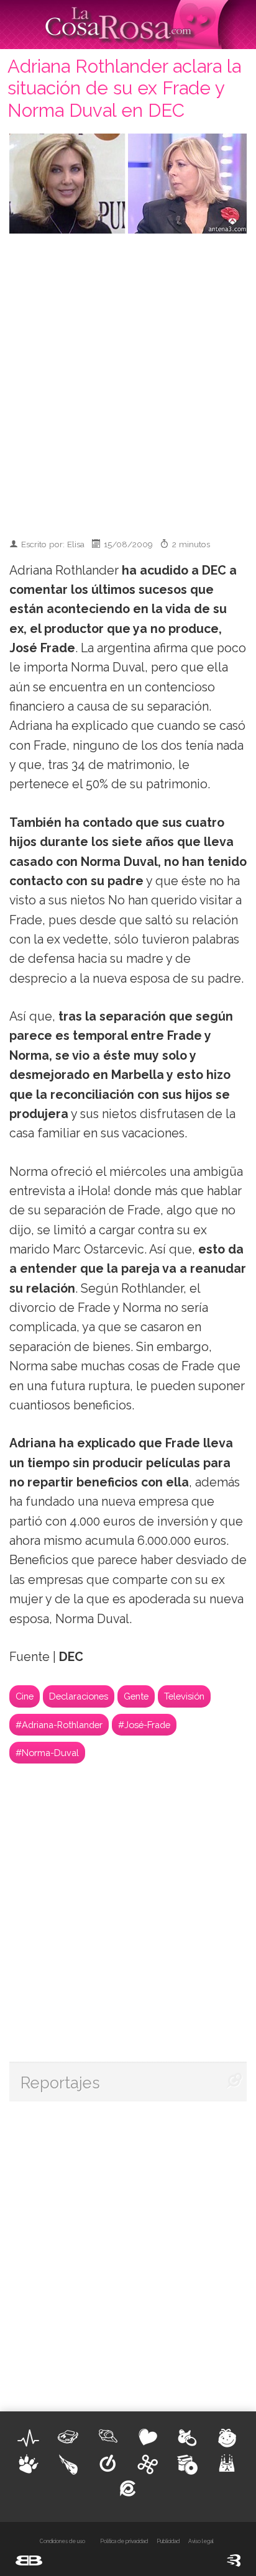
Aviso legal (201, 2541)
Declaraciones (79, 1696)
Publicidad (168, 2541)
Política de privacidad (124, 2541)
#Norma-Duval (47, 1753)
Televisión (184, 1696)
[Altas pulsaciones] (29, 2438)
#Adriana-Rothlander (59, 1725)
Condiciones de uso (62, 2541)
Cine (25, 1696)
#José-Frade (144, 1725)
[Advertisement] (128, 380)
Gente (136, 1696)
